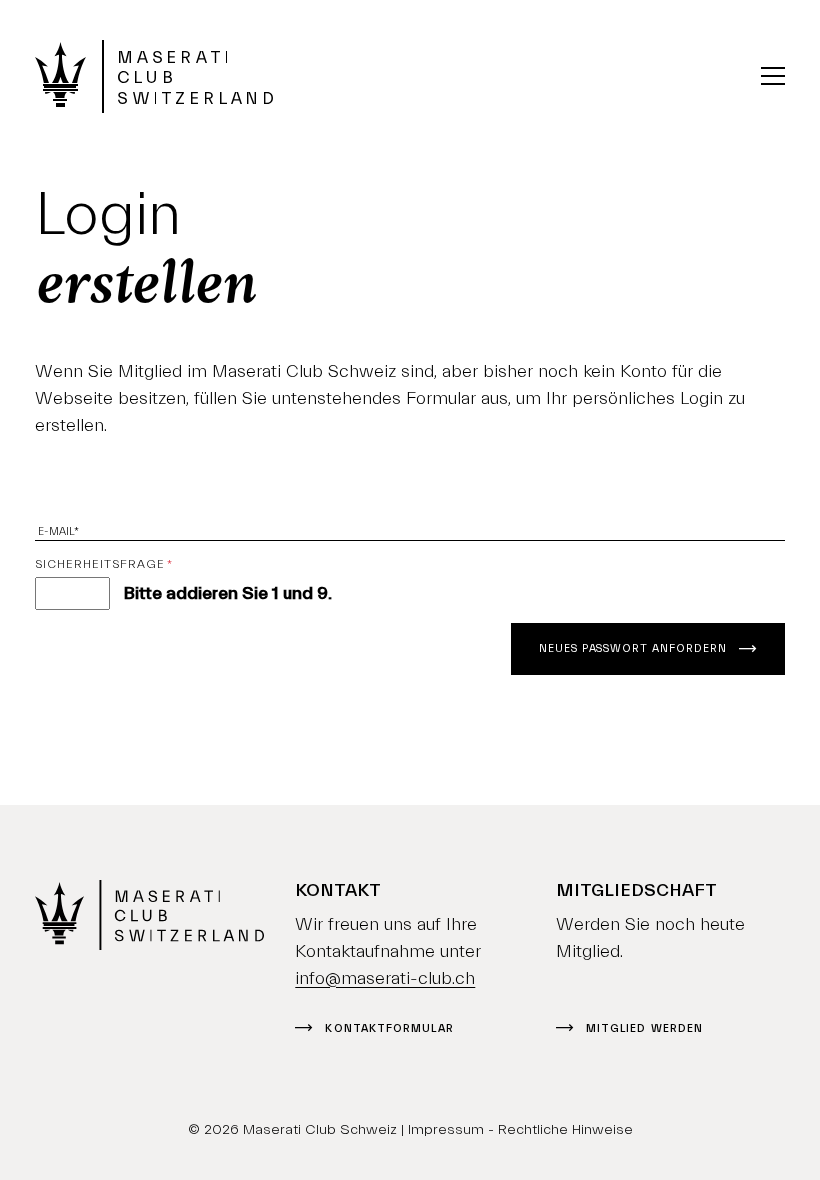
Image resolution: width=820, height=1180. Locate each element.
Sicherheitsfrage (104, 563)
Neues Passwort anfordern (633, 648)
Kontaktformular (389, 1028)
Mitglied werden (644, 1028)
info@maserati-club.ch (385, 978)
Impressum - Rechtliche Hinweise (520, 1129)
